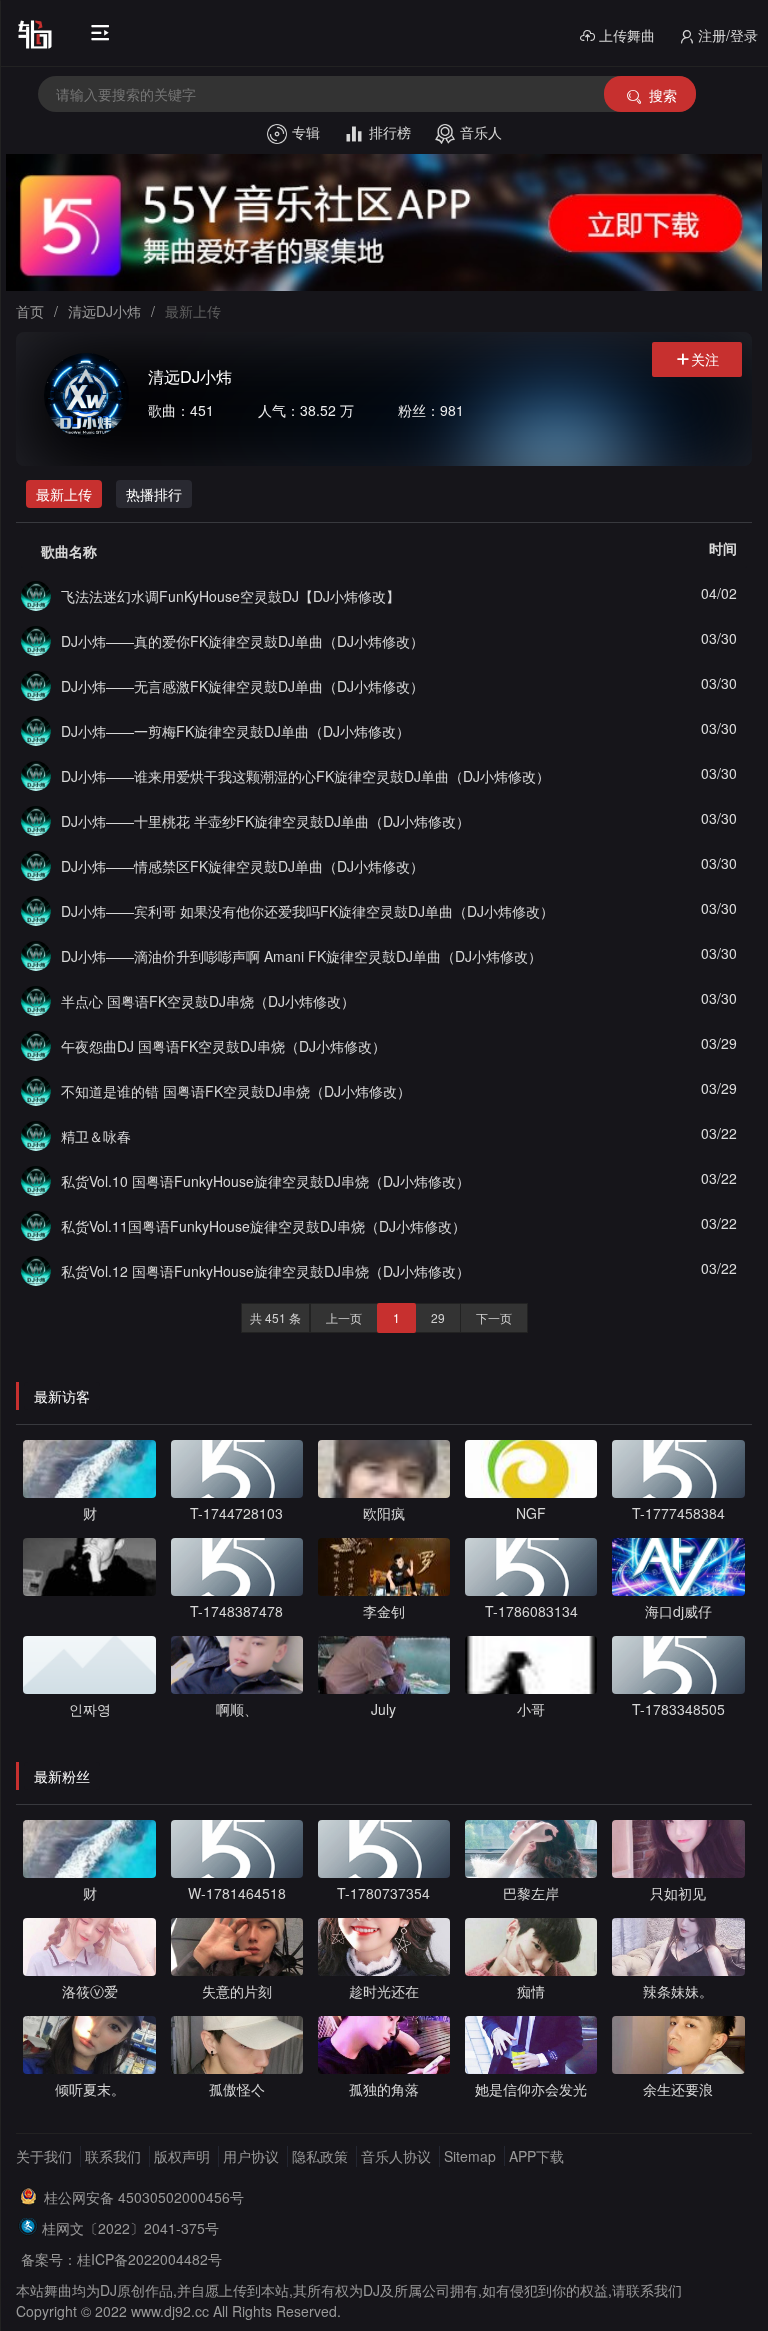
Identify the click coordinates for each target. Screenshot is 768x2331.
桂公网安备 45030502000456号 (144, 2197)
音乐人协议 (396, 2156)
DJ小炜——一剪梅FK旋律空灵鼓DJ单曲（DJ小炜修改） (235, 731)
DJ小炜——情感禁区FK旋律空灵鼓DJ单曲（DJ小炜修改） (242, 866)
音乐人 (481, 132)
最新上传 (64, 494)
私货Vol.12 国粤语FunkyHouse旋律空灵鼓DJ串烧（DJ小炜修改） (265, 1271)
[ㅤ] (89, 1579)
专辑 (306, 132)
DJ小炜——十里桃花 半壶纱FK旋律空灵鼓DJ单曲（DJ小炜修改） (265, 821)
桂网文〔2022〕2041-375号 (130, 2228)
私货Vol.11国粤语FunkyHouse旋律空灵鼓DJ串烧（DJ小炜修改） (263, 1226)
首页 (30, 311)
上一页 (344, 1317)
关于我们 (44, 2156)
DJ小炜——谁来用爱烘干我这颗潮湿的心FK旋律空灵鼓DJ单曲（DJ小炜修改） (305, 776)
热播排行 (154, 494)
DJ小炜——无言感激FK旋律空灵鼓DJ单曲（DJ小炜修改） (242, 686)
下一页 (494, 1317)
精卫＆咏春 (96, 1136)
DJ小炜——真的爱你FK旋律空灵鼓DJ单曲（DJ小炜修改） (242, 641)
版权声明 (182, 2156)
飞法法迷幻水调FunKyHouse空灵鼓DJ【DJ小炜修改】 (230, 596)
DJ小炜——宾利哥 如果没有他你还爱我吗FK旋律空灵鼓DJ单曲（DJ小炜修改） (307, 911)
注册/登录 (728, 35)
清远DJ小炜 (104, 311)
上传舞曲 (627, 35)
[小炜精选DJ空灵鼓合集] (36, 593)
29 (438, 1317)
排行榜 (390, 132)
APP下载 (536, 2156)
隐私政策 (320, 2156)
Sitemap (470, 2156)
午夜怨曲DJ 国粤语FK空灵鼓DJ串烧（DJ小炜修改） (223, 1046)
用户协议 (251, 2156)
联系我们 (113, 2156)
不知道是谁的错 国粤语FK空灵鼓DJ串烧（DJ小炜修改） (236, 1091)
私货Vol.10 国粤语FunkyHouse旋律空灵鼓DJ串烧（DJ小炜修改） (265, 1181)
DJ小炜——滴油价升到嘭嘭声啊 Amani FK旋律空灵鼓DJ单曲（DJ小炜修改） (301, 956)
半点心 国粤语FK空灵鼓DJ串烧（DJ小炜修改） (208, 1001)
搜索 (663, 95)
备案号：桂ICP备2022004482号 (121, 2259)
